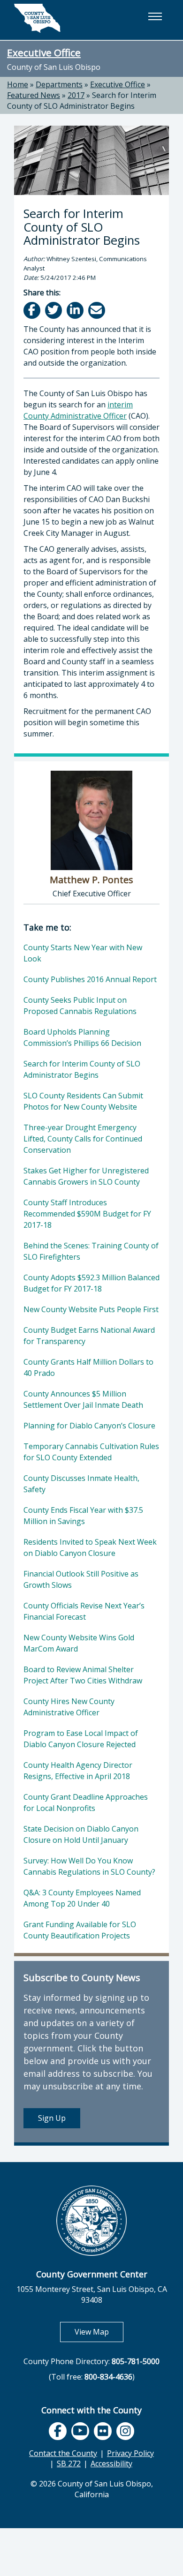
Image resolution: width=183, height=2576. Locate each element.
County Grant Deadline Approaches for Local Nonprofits (86, 1802)
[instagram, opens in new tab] (125, 2431)
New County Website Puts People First (91, 1309)
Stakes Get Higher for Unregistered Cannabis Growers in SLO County (86, 1176)
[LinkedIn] (76, 310)
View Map (99, 2332)
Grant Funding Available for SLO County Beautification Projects (80, 1930)
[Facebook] (33, 310)
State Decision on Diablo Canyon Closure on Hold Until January (81, 1834)
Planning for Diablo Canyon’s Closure (89, 1426)
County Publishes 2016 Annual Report (90, 979)
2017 (76, 95)
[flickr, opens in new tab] (103, 2431)
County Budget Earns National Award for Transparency (89, 1336)
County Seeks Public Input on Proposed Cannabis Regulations (80, 1006)
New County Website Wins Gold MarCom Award (79, 1643)
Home (18, 84)
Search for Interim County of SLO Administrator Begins (82, 101)
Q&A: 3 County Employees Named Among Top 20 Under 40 (82, 1898)
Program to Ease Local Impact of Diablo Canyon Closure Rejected (81, 1739)
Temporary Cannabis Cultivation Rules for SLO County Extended (91, 1452)
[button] (155, 16)
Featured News (34, 95)
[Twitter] (54, 310)
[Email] (97, 310)
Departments (59, 84)
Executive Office (44, 53)
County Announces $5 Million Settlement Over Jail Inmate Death (83, 1399)
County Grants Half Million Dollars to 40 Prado (88, 1367)
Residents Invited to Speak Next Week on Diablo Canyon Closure (90, 1547)
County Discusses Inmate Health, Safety (81, 1484)
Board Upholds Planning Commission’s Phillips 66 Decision (82, 1037)
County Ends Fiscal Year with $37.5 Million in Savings (83, 1516)
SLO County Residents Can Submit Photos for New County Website (83, 1101)
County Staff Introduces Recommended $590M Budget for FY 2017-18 (87, 1214)
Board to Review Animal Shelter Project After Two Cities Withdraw (83, 1675)
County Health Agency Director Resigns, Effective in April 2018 (78, 1771)
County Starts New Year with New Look (83, 953)
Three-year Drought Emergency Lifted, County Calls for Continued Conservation (83, 1139)
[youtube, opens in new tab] (80, 2431)
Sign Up (52, 2118)
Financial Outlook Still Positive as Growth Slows (81, 1579)
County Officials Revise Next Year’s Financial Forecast (84, 1611)
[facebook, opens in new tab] (58, 2431)
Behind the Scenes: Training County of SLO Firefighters (91, 1251)
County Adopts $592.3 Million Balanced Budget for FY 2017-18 (91, 1283)
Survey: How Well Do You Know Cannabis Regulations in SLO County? (89, 1866)
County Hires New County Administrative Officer (69, 1707)
